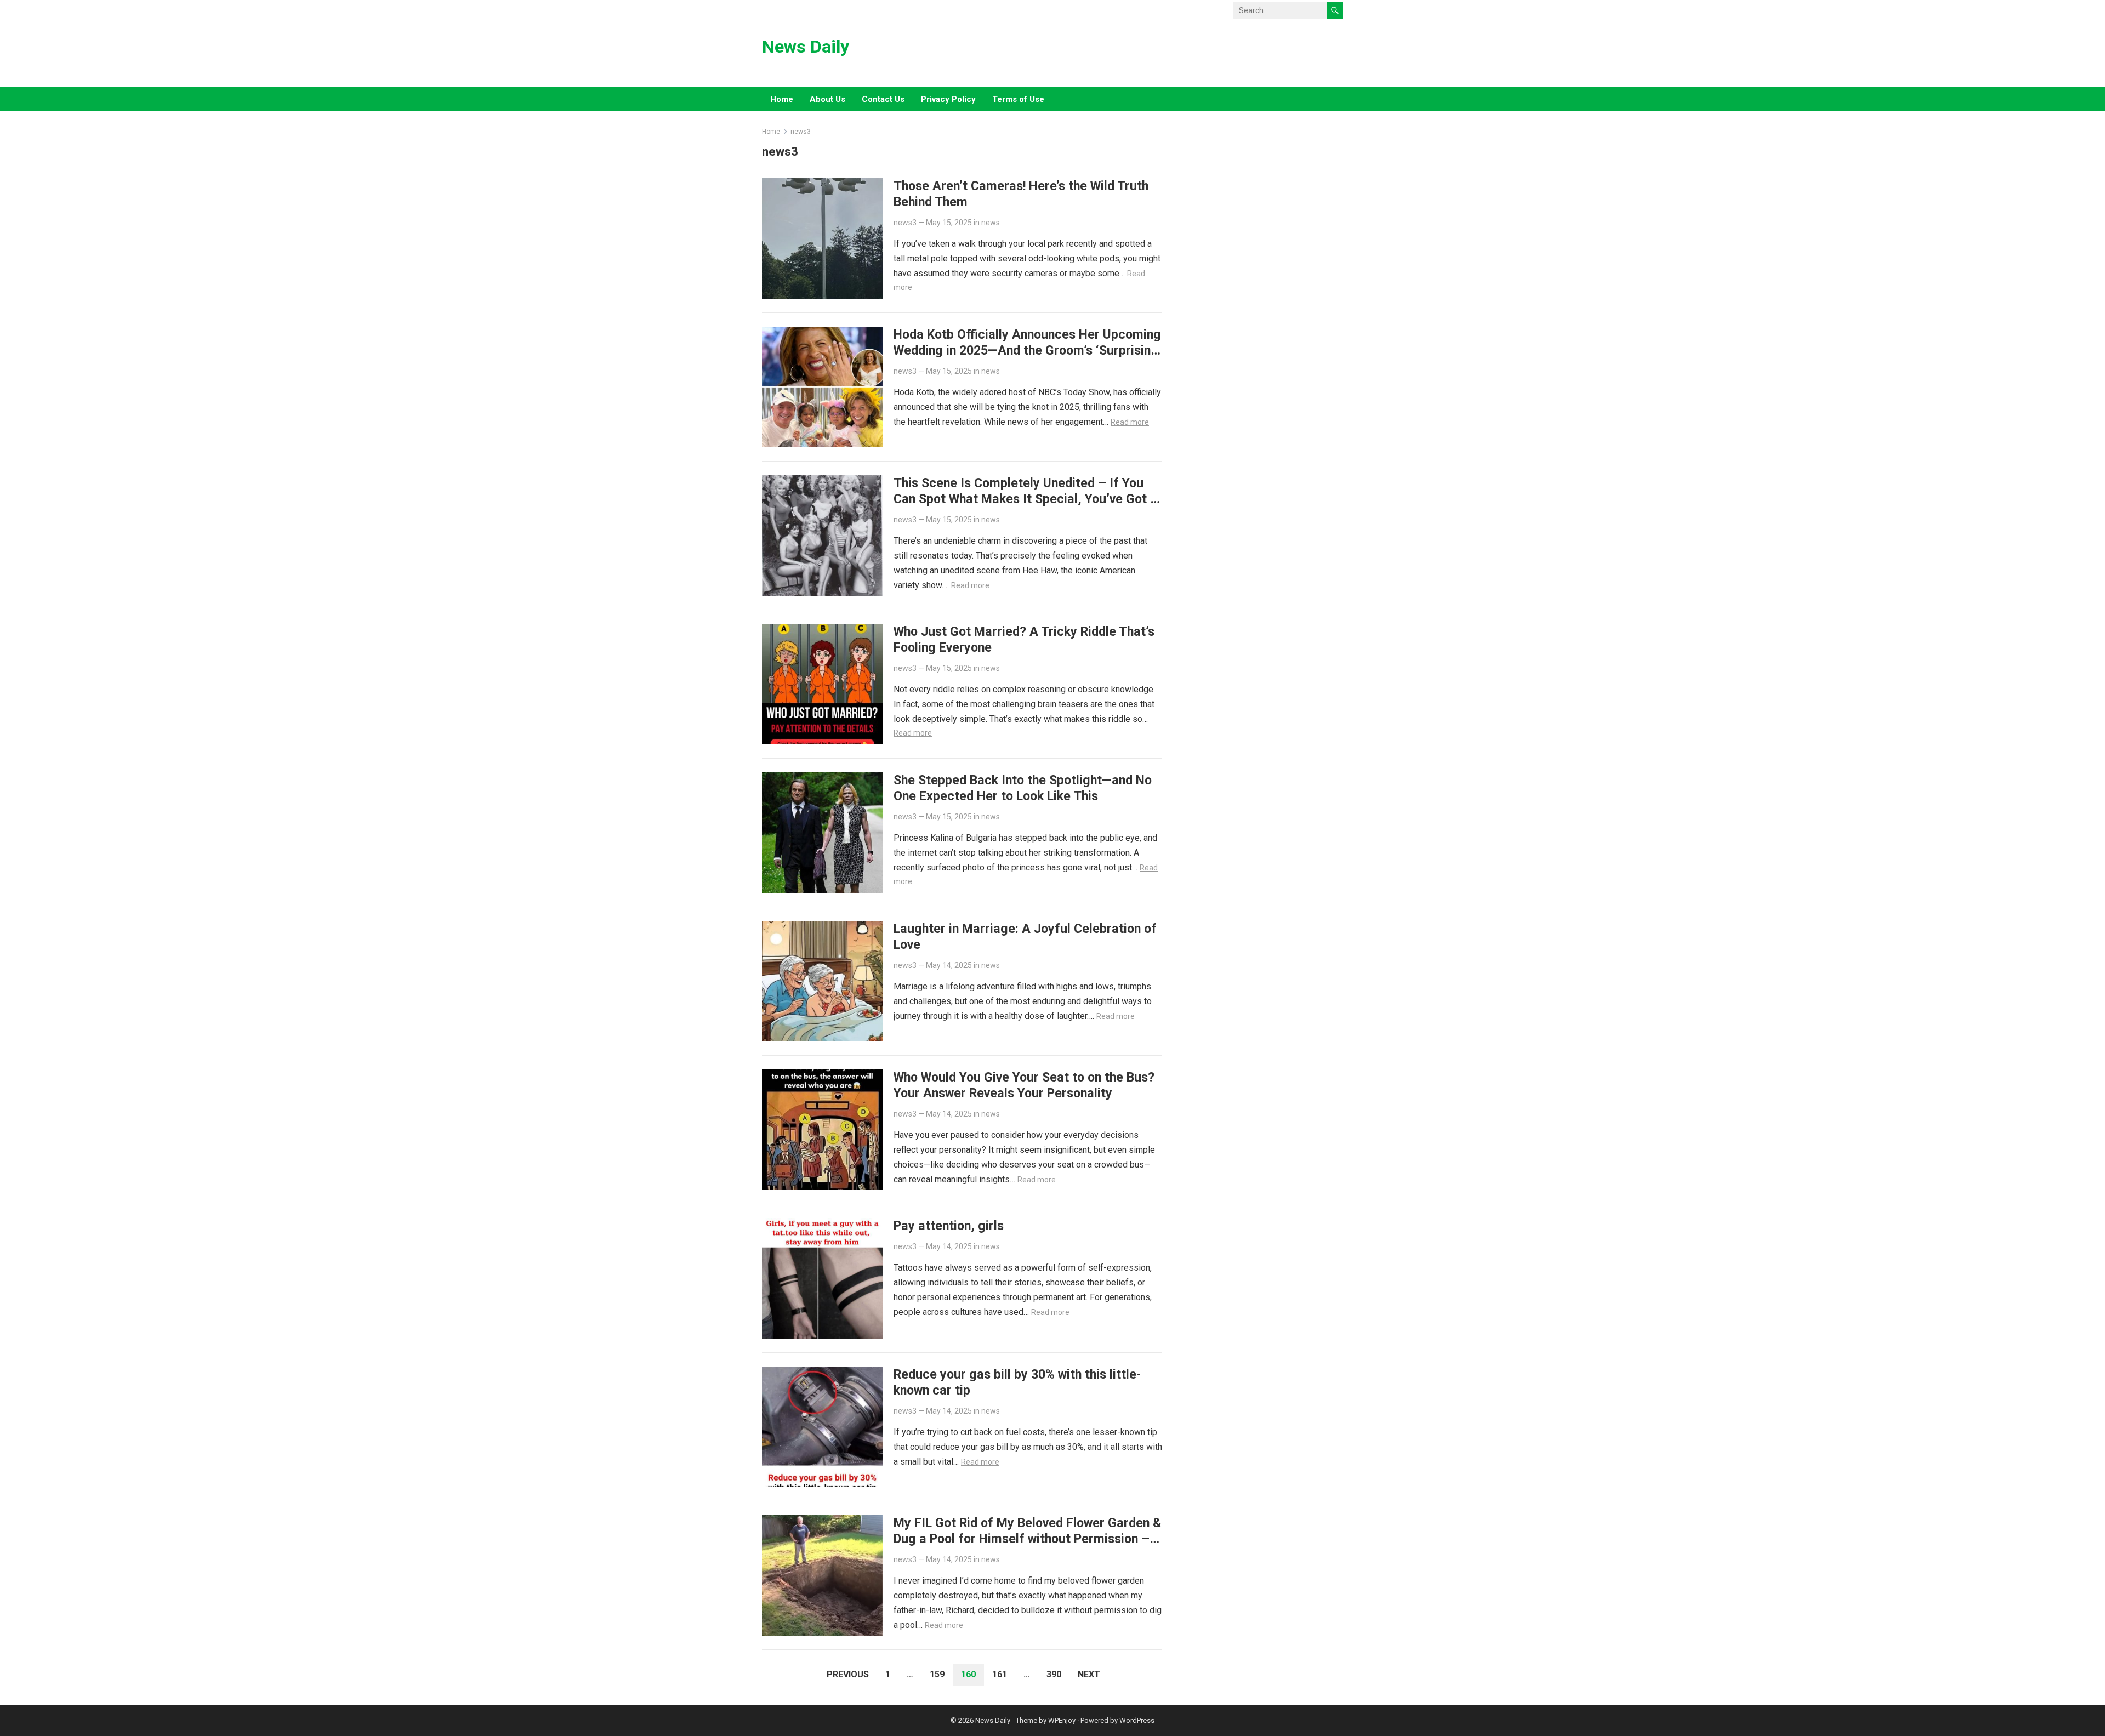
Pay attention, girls (949, 1226)
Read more (1130, 422)
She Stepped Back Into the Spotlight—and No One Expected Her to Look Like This (1023, 788)
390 (1054, 1674)
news (991, 223)
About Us (827, 99)
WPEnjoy (1062, 1720)
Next (1089, 1674)
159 (937, 1674)
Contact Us (883, 99)
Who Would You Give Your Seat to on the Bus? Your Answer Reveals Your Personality (1024, 1085)
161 (1000, 1674)
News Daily (806, 47)
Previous (848, 1674)
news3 (905, 223)
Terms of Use (1018, 99)
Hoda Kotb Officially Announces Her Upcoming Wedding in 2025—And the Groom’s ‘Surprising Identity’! (1027, 350)
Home (782, 99)
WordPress (1137, 1720)
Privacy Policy (948, 99)
